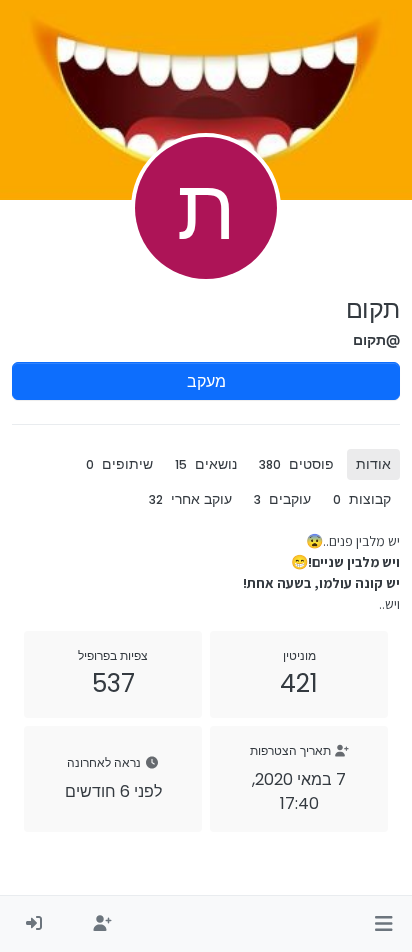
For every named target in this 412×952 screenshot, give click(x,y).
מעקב (206, 381)
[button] (383, 924)
